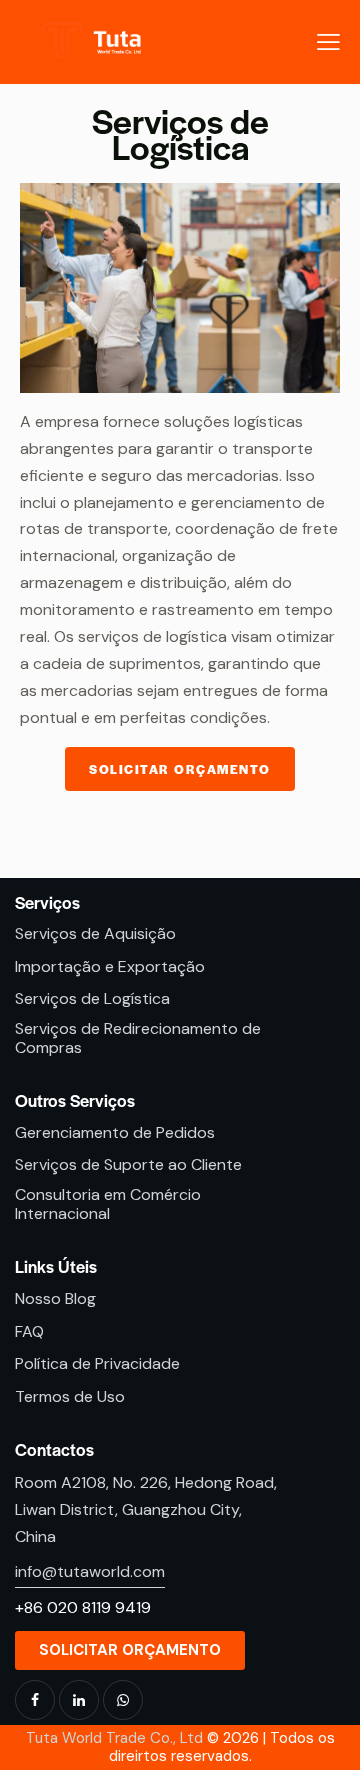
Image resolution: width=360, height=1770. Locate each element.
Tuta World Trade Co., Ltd (114, 1738)
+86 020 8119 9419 (83, 1607)
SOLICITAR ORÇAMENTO (180, 769)
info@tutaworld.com (90, 1571)
